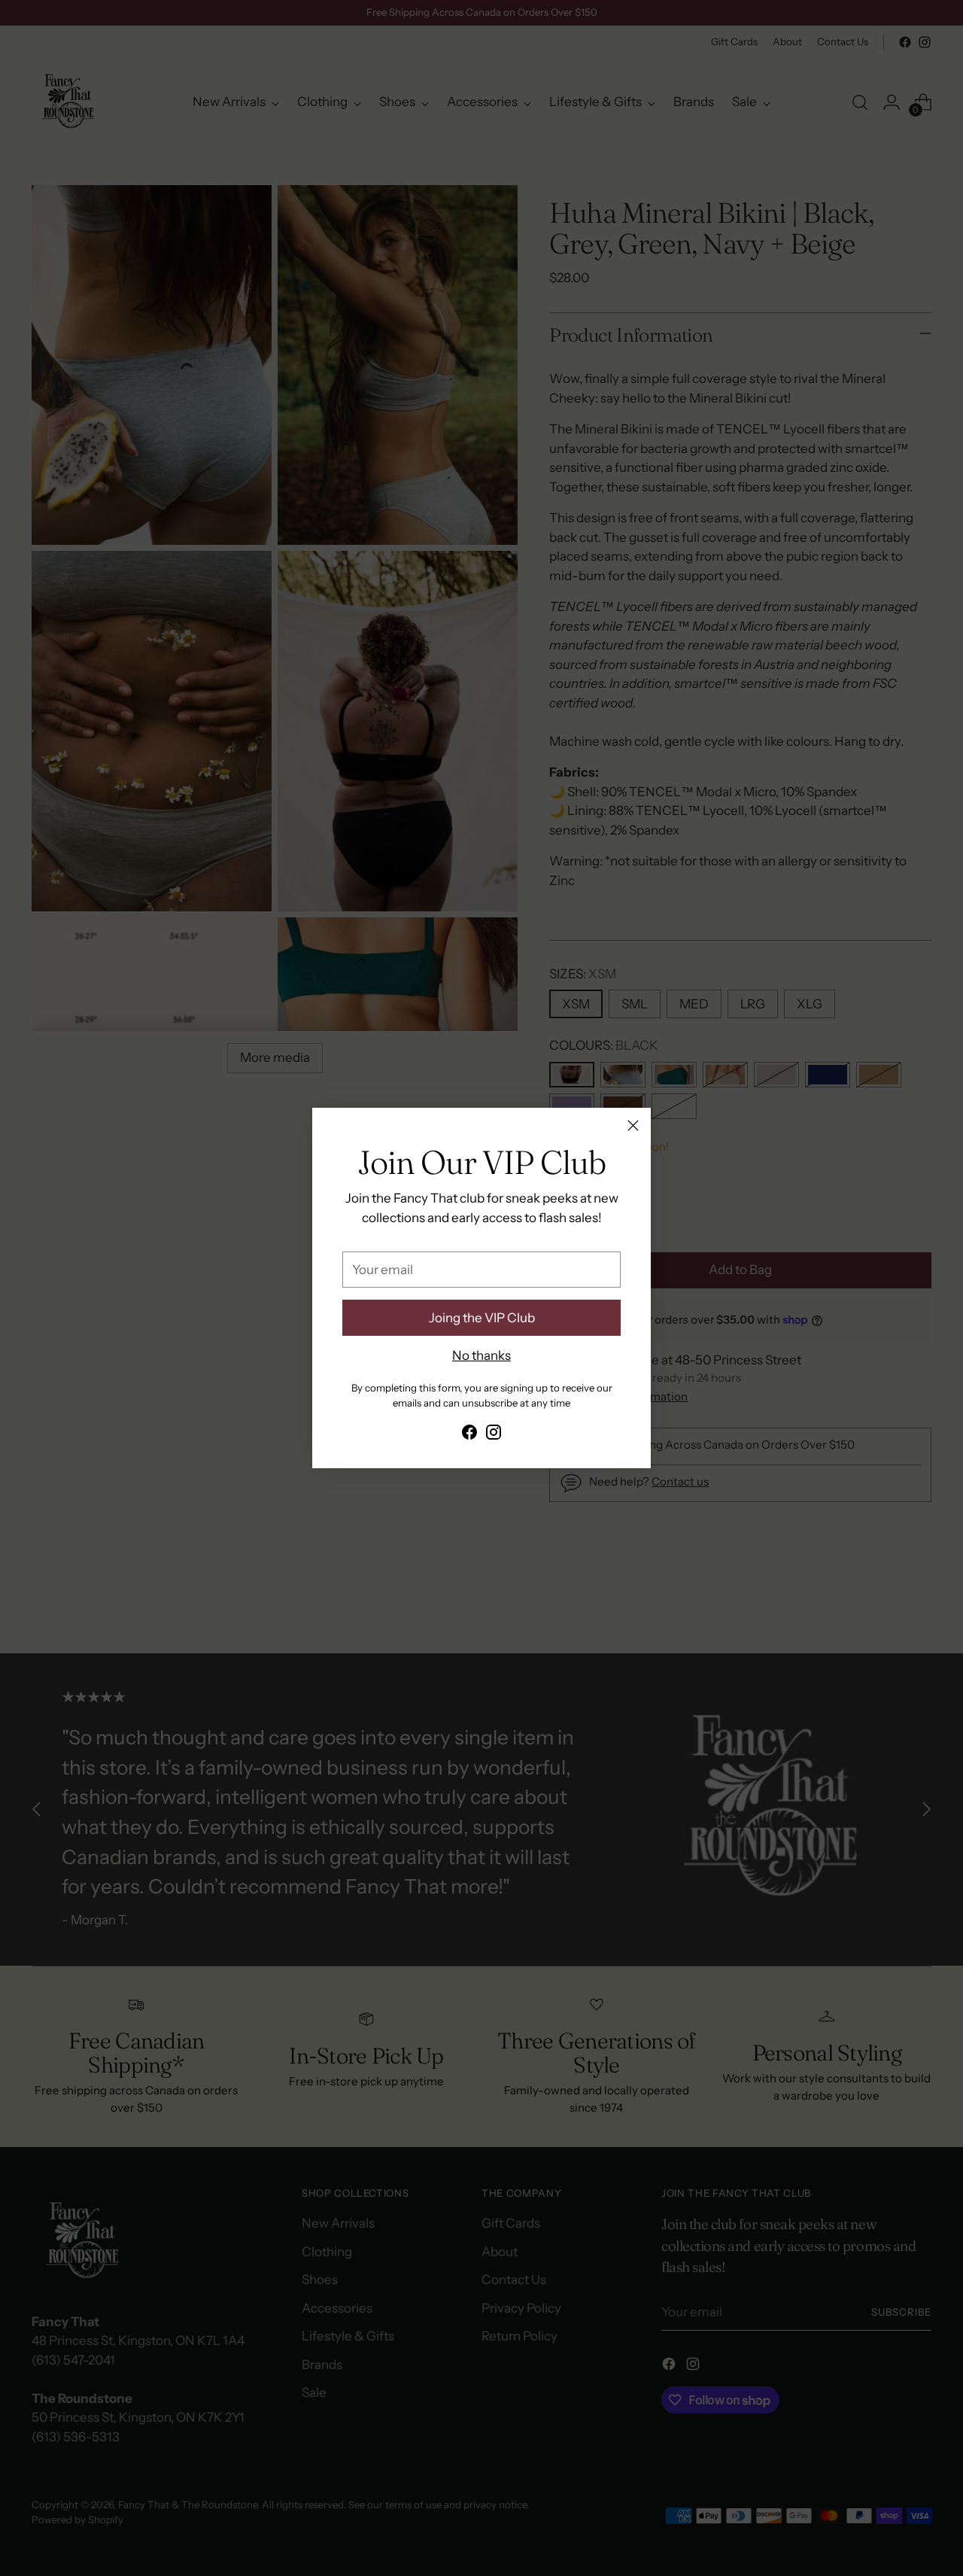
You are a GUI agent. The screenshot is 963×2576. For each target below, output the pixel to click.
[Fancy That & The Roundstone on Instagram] (494, 1435)
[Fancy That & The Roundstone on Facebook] (469, 1435)
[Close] (633, 1125)
